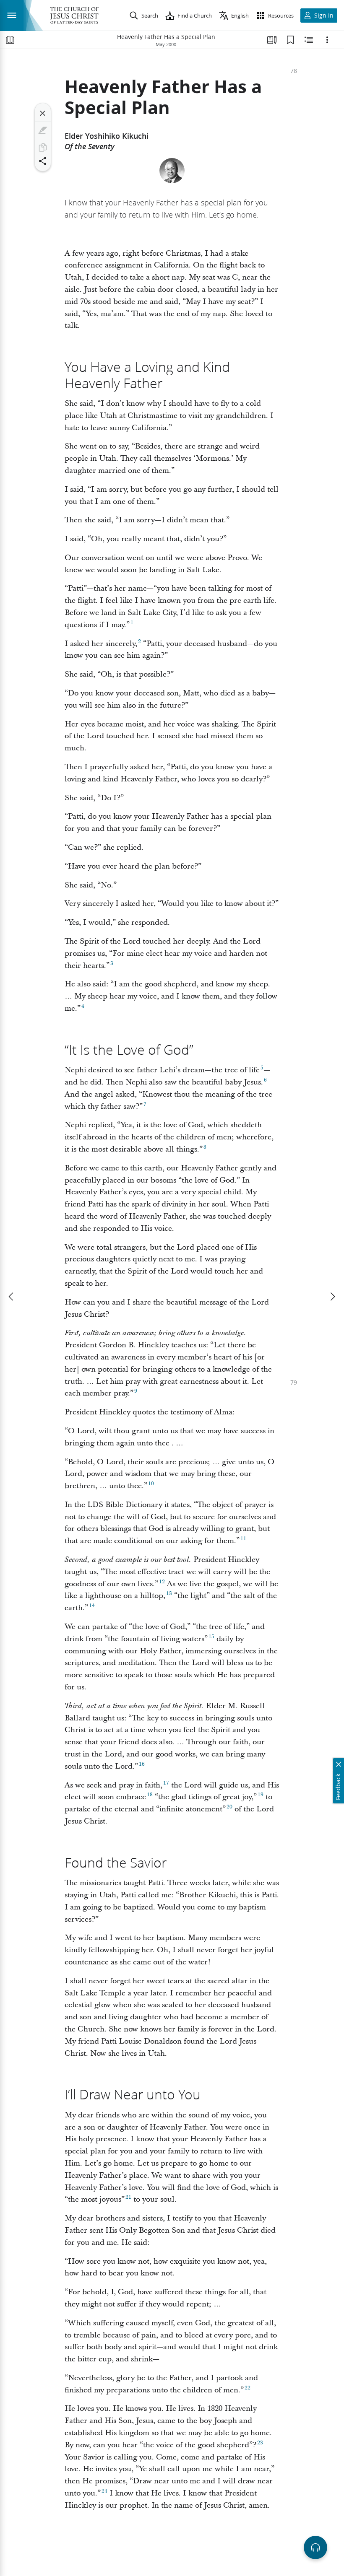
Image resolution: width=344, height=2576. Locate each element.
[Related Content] (309, 40)
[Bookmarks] (290, 40)
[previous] (12, 1297)
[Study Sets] (272, 40)
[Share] (43, 161)
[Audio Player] (315, 2547)
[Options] (327, 40)
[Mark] (43, 130)
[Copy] (43, 148)
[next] (332, 1297)
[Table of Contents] (10, 40)
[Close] (43, 113)
